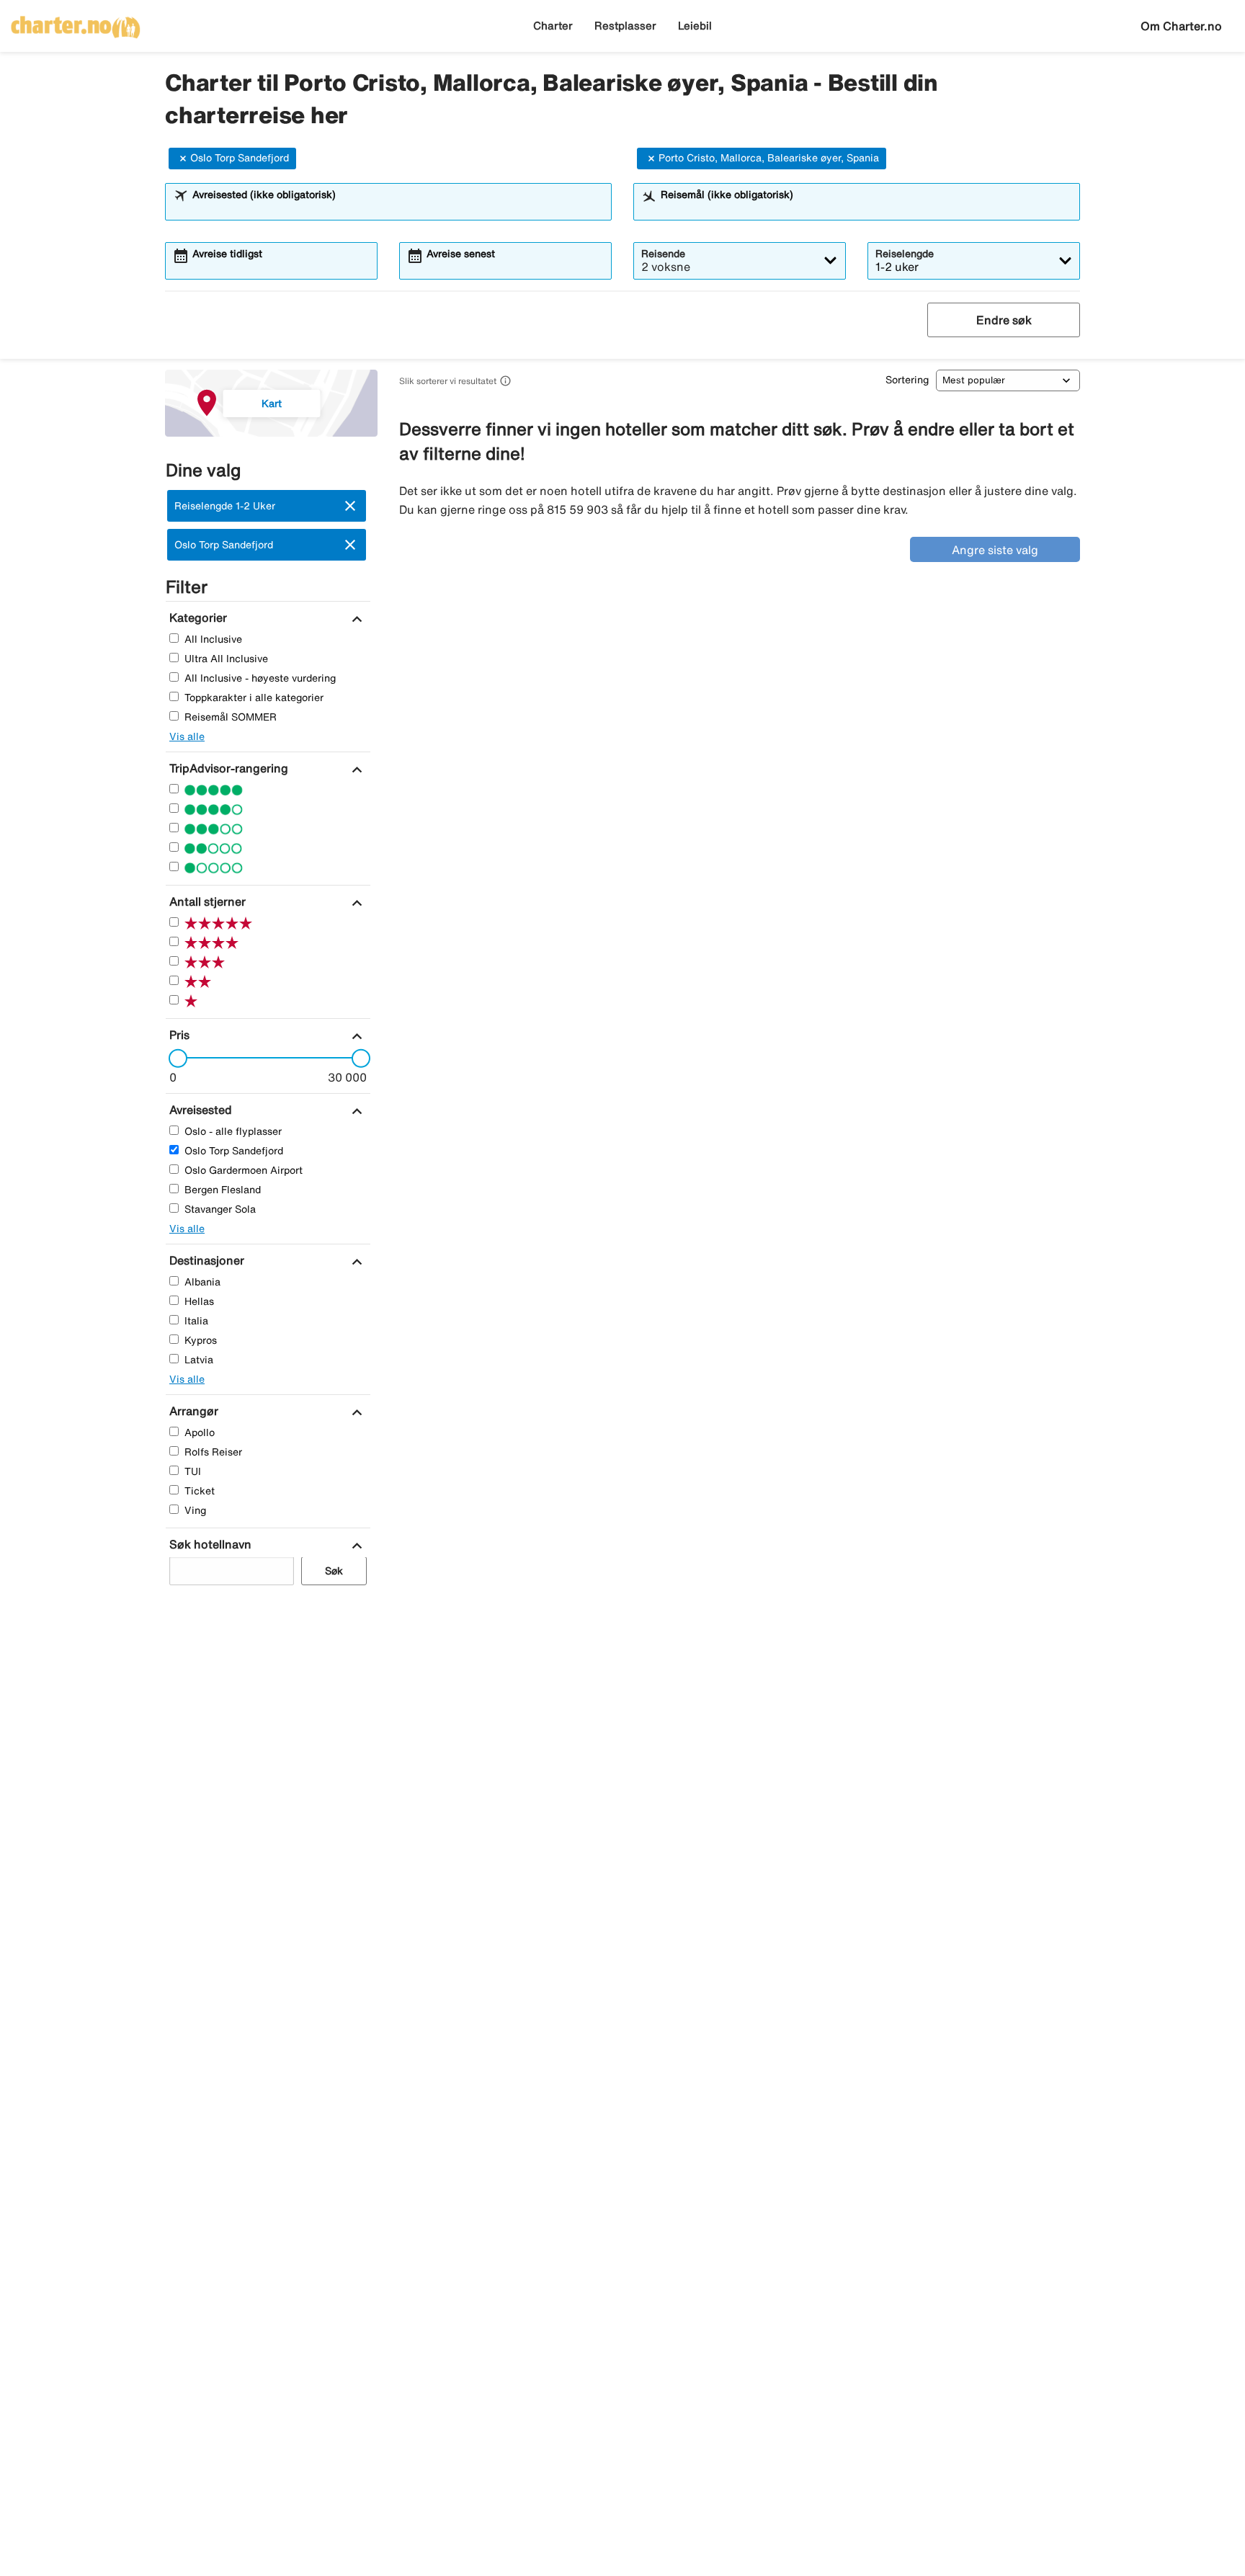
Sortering (907, 380)
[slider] (174, 1059)
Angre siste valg (995, 550)
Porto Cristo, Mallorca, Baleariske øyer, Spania (769, 158)
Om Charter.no (1181, 26)
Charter (553, 26)
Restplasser (625, 26)
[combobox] (398, 208)
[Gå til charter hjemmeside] (76, 22)
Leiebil (695, 26)
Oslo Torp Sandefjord (240, 158)
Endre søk (1004, 320)
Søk (334, 1572)
